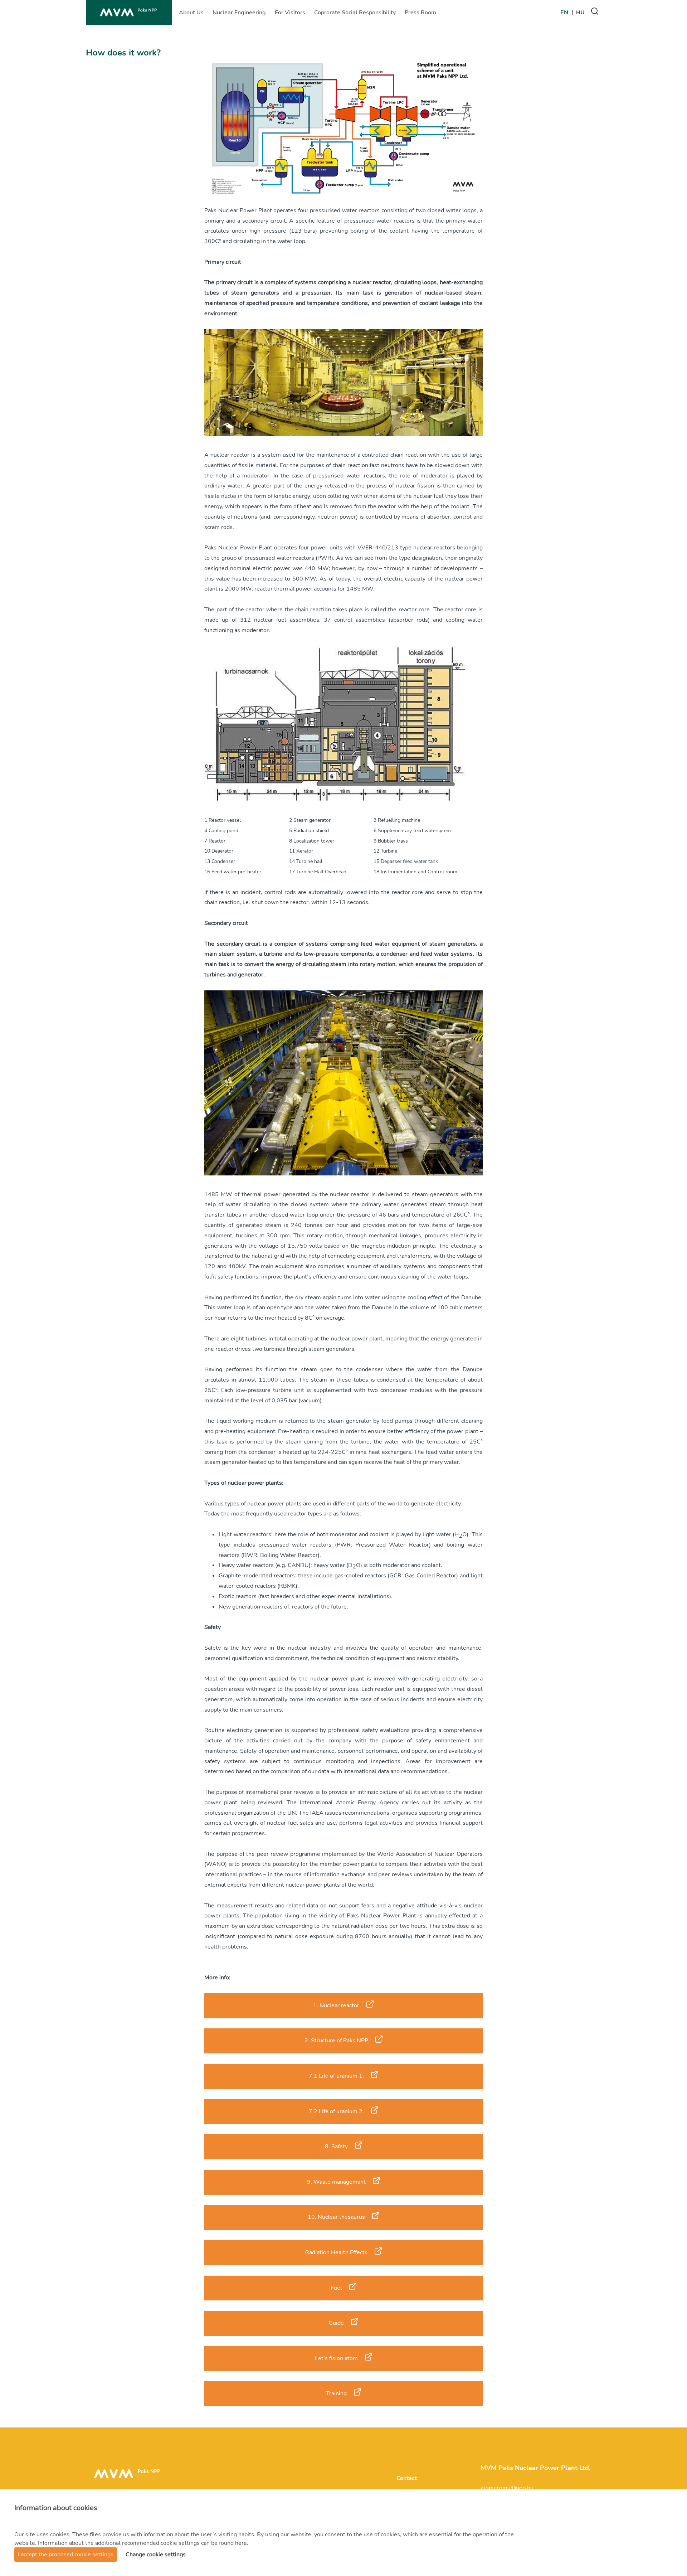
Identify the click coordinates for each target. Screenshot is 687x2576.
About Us (191, 15)
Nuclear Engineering (239, 15)
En (564, 13)
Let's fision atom (336, 2358)
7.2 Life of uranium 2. (336, 2111)
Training (336, 2393)
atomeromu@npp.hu (507, 2488)
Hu (580, 13)
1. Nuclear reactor (336, 2005)
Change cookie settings (156, 2555)
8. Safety (336, 2146)
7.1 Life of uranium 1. (336, 2076)
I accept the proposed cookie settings (66, 2555)
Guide (336, 2323)
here (241, 2543)
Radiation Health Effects (336, 2252)
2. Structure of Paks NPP (336, 2041)
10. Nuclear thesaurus (336, 2217)
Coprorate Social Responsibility (355, 15)
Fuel (336, 2288)
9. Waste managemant (336, 2182)
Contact (407, 2478)
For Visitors (290, 15)
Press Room (420, 15)
